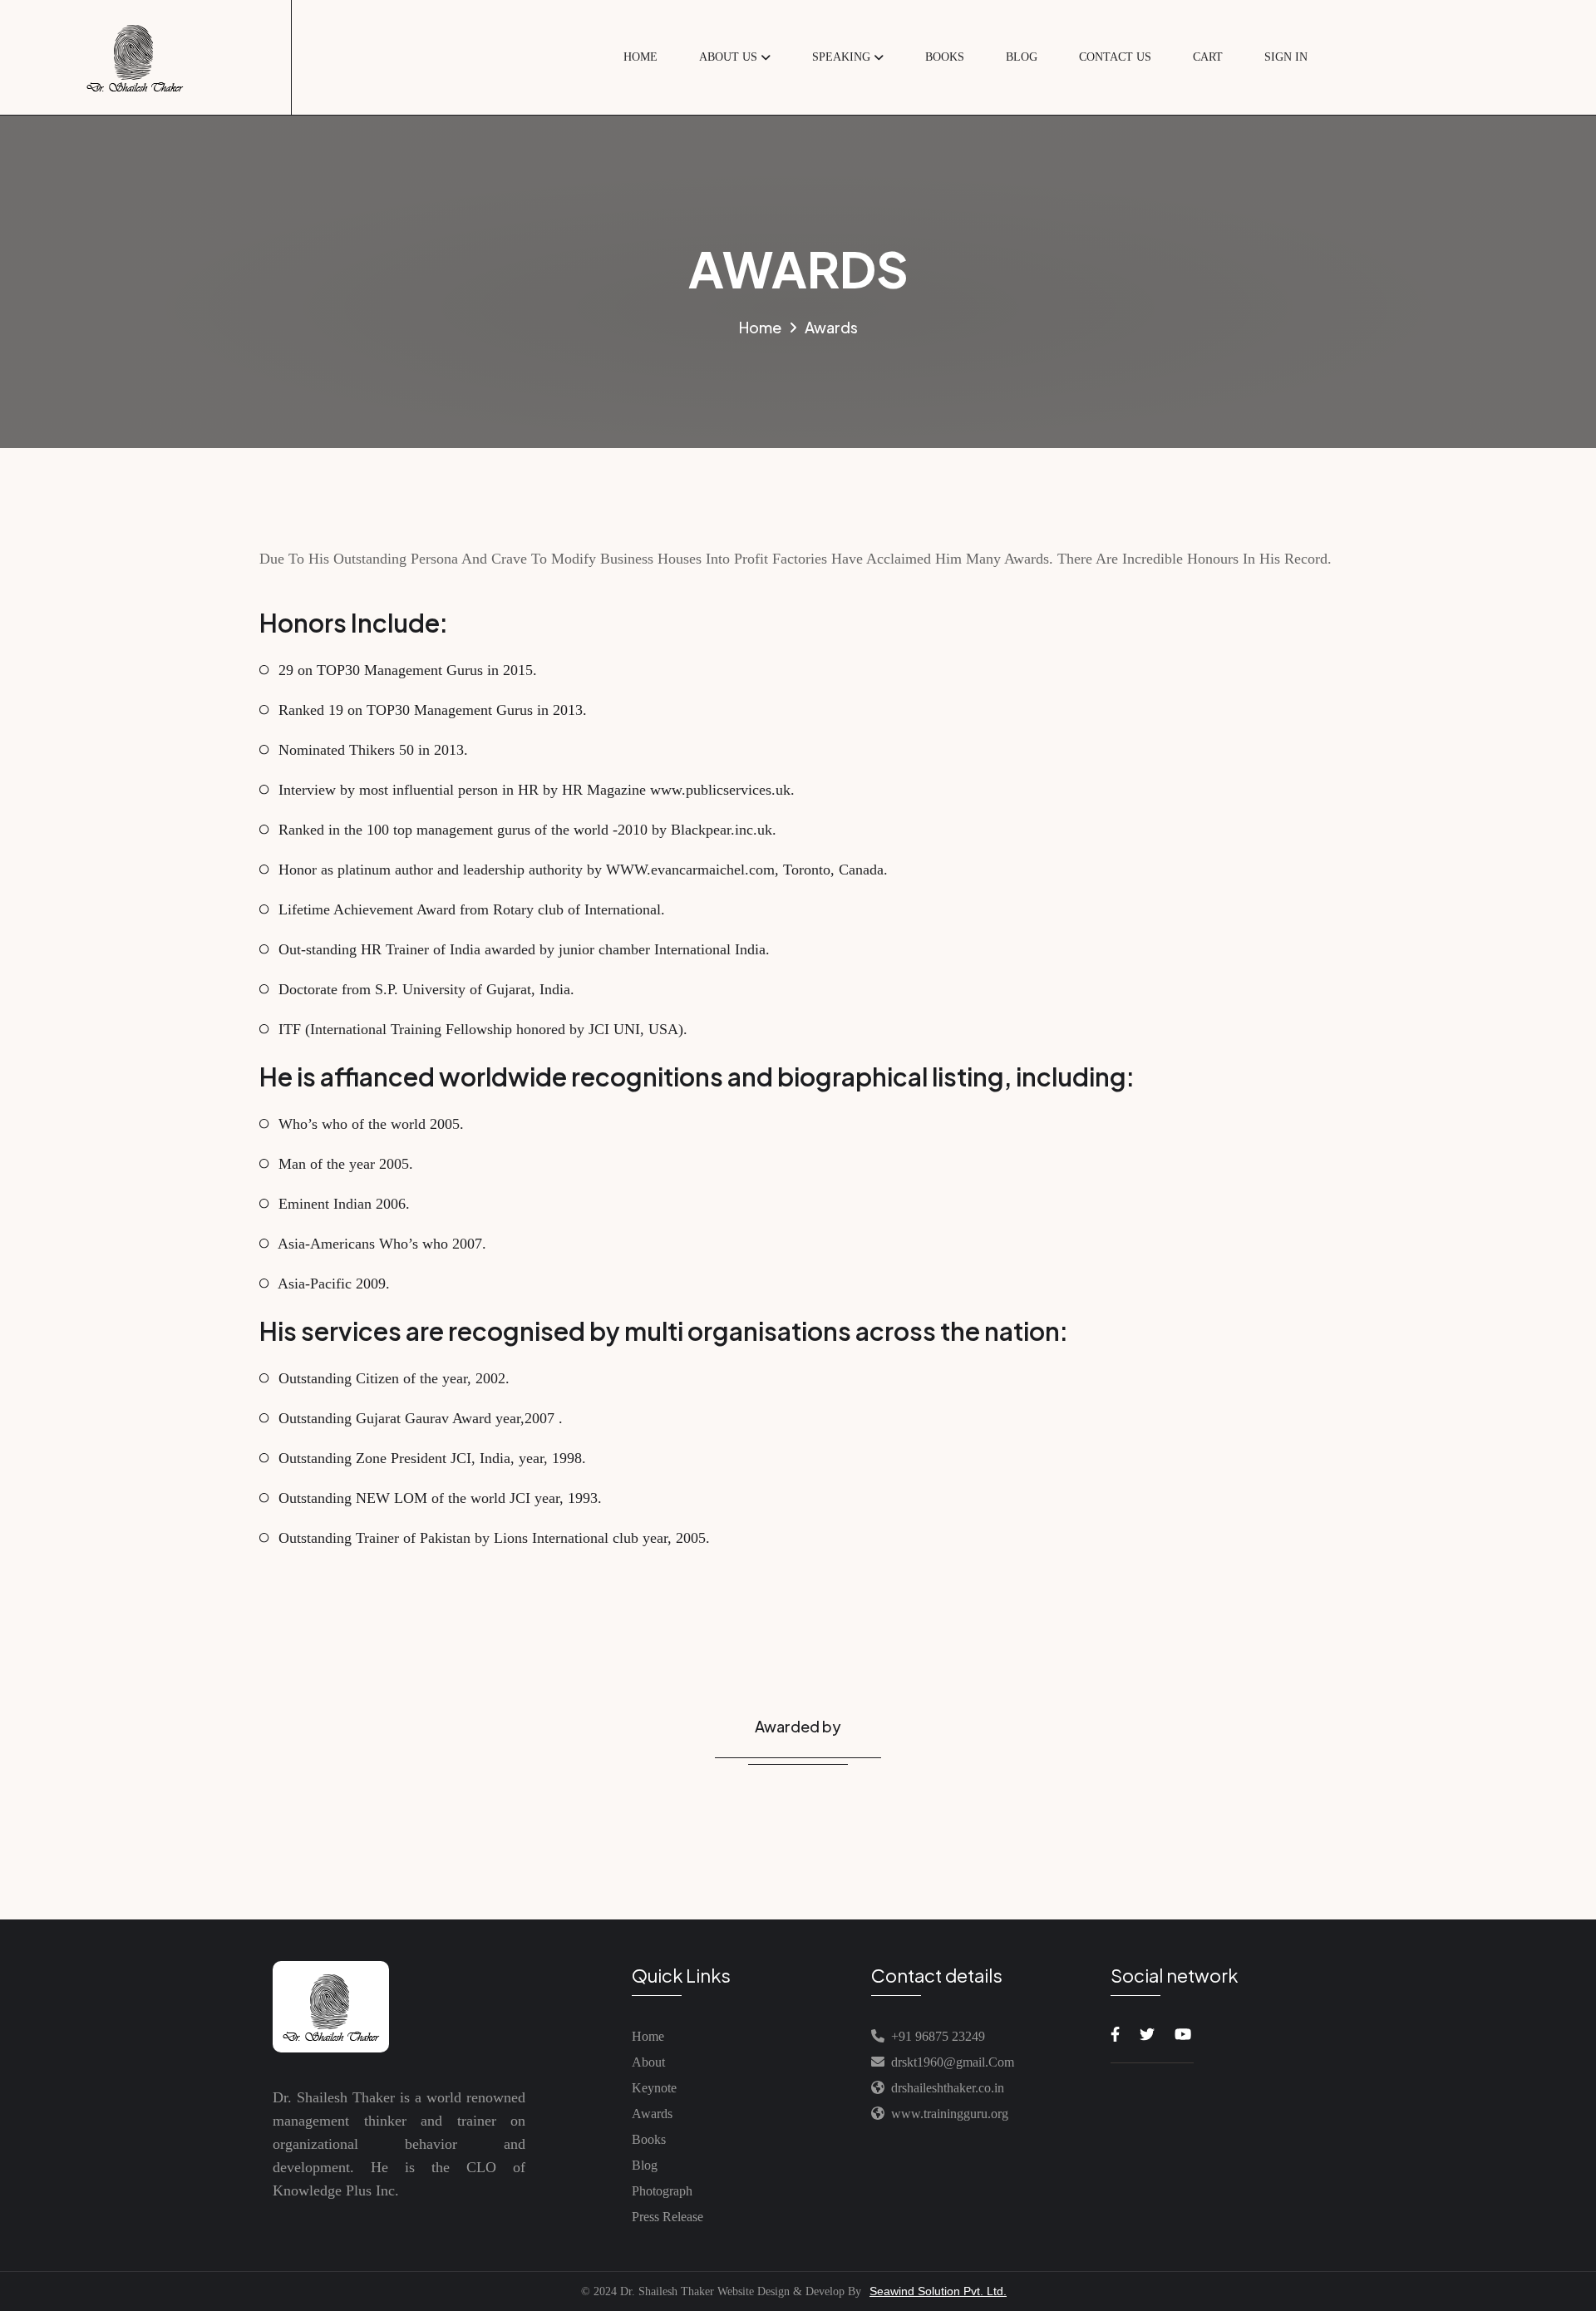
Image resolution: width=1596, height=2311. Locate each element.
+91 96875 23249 (935, 2036)
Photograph (662, 2191)
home (640, 57)
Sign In (1286, 57)
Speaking (841, 57)
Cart (1208, 57)
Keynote (654, 2088)
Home (648, 2036)
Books (945, 57)
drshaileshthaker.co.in (944, 2088)
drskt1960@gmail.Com (953, 2062)
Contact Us (1115, 57)
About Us (728, 57)
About (648, 2062)
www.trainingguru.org (946, 2114)
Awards (652, 2114)
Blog (1022, 57)
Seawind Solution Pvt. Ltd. (938, 2291)
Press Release (667, 2217)
